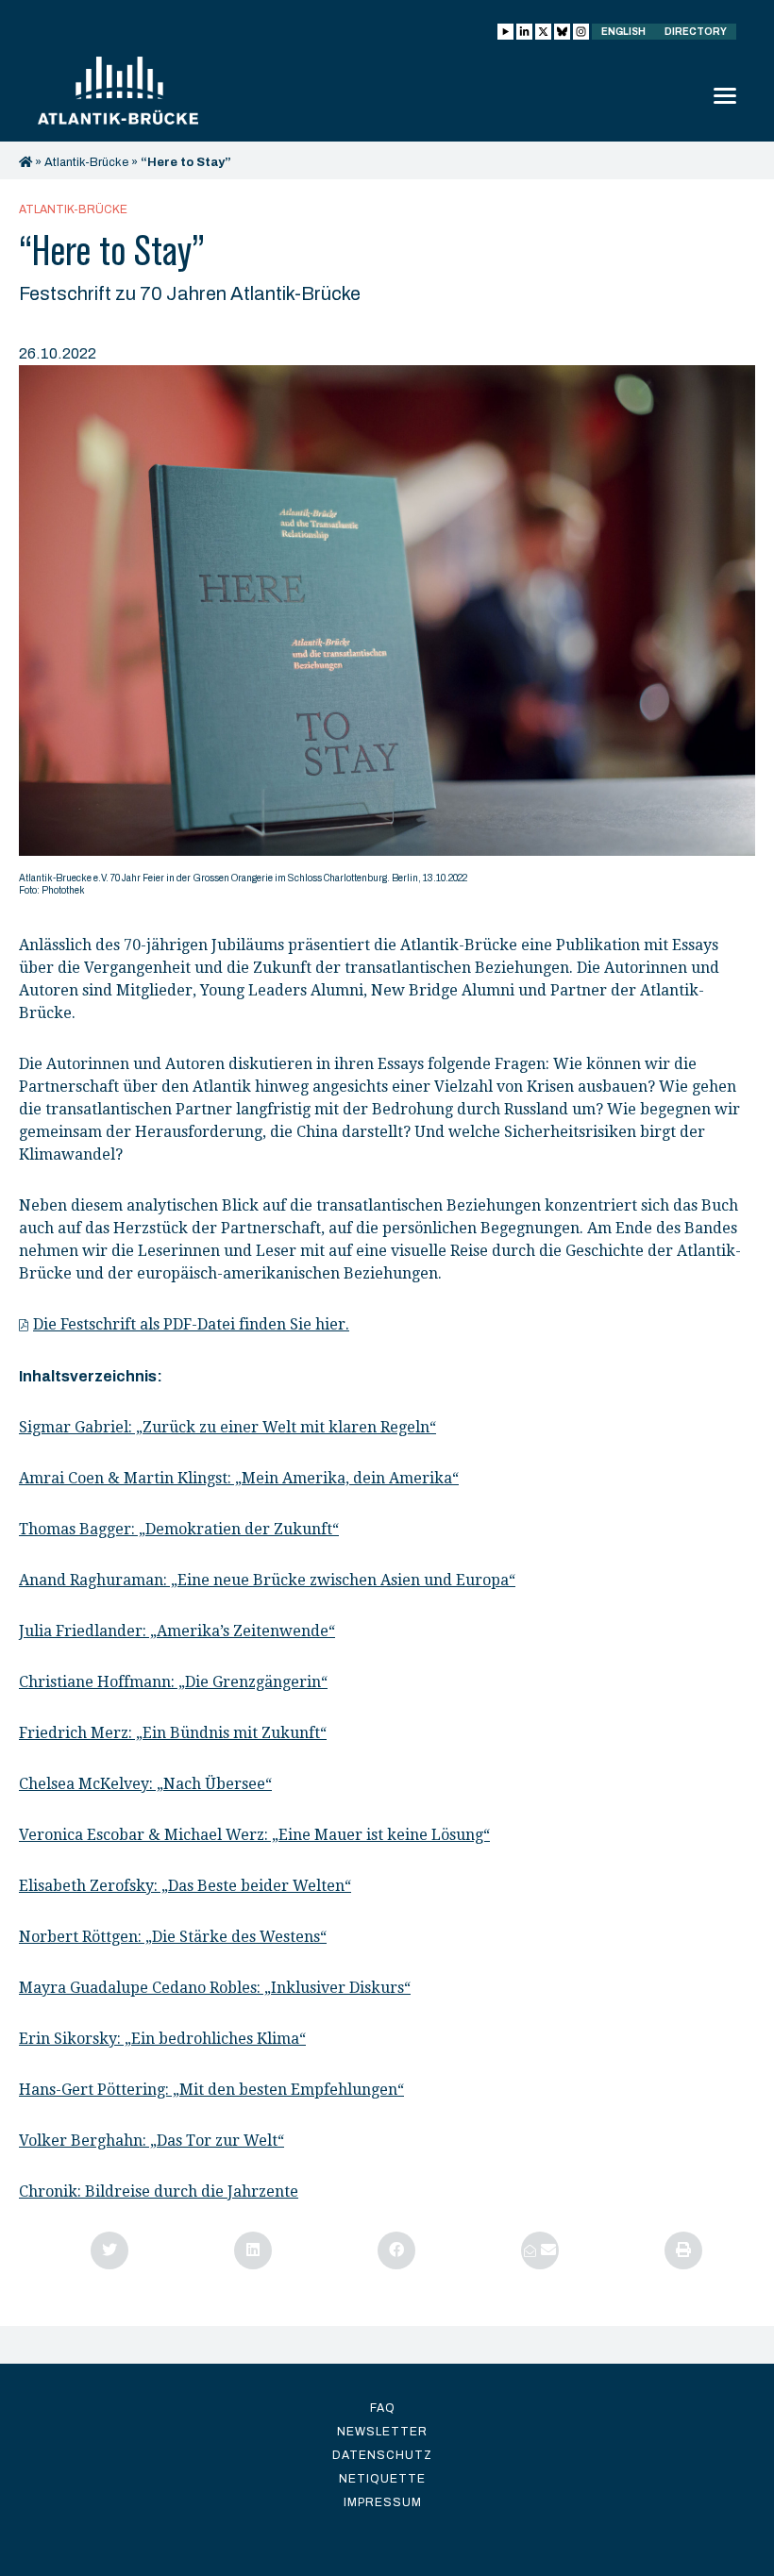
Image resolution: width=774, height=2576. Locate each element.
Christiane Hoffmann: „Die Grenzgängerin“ (173, 1682)
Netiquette (382, 2479)
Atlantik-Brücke (86, 162)
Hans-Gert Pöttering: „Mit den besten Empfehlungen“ (211, 2090)
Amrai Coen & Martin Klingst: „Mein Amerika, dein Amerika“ (239, 1478)
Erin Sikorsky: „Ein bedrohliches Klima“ (162, 2039)
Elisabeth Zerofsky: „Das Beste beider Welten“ (185, 1886)
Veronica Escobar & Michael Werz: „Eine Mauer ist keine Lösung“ (254, 1835)
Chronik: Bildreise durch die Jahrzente (159, 2191)
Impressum (383, 2502)
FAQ (383, 2408)
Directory (696, 32)
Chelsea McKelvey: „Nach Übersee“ (145, 1784)
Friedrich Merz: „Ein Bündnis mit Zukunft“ (173, 1733)
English (623, 32)
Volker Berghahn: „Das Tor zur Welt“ (151, 2141)
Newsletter (382, 2432)
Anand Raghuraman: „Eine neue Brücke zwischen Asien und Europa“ (267, 1580)
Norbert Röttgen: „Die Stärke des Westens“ (173, 1937)
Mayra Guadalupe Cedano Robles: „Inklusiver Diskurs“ (215, 1988)
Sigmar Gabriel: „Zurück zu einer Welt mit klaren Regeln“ (227, 1427)
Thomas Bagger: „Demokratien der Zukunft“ (179, 1529)
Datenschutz (382, 2455)
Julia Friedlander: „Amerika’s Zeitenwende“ (177, 1631)
